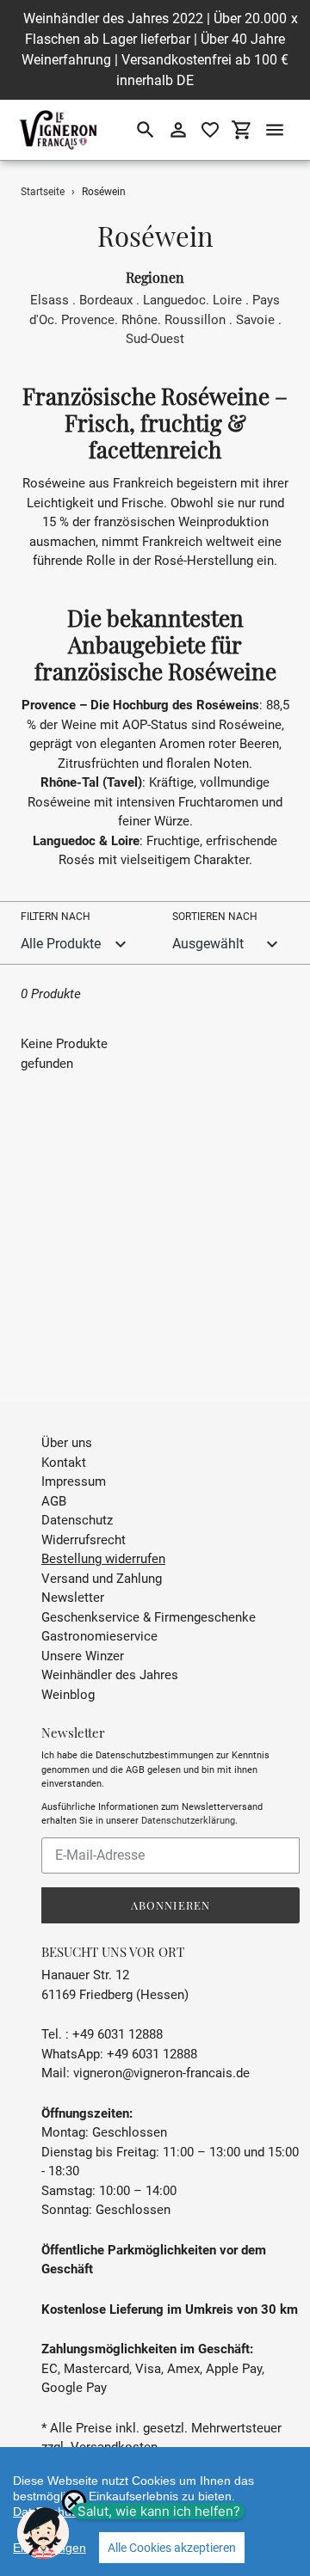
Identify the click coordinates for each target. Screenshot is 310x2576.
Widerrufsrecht (84, 1540)
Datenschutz (77, 1520)
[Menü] (275, 130)
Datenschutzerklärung (188, 1821)
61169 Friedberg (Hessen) (115, 1995)
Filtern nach (56, 917)
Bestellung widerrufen (103, 1559)
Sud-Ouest (155, 339)
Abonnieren (170, 1905)
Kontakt (64, 1463)
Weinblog (68, 1695)
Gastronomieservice (99, 1636)
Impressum (74, 1481)
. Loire (224, 300)
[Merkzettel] (210, 130)
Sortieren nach (215, 917)
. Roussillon (192, 320)
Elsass (50, 300)
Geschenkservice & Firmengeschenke (149, 1617)
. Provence (84, 320)
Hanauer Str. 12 (85, 1975)
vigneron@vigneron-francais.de (161, 2073)
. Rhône (136, 320)
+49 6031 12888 (152, 2054)
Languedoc (174, 300)
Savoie (255, 320)
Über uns (67, 1443)
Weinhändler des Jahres (110, 1675)
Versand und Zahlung (102, 1579)
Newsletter (73, 1598)
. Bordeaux (102, 300)
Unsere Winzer (83, 1656)
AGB (54, 1501)
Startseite (43, 192)
